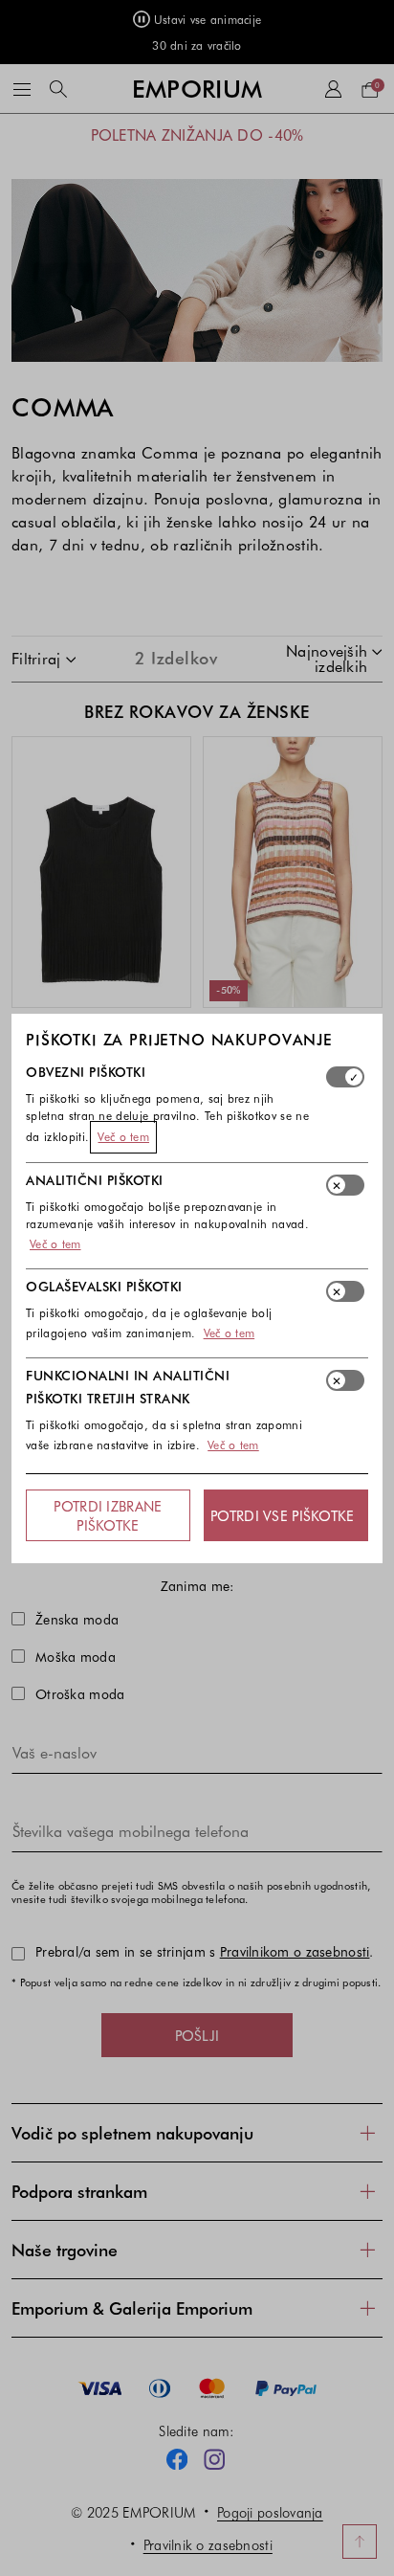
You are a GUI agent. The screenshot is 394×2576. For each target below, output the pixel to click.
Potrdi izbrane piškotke (108, 1515)
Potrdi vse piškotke (282, 1515)
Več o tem (123, 1136)
